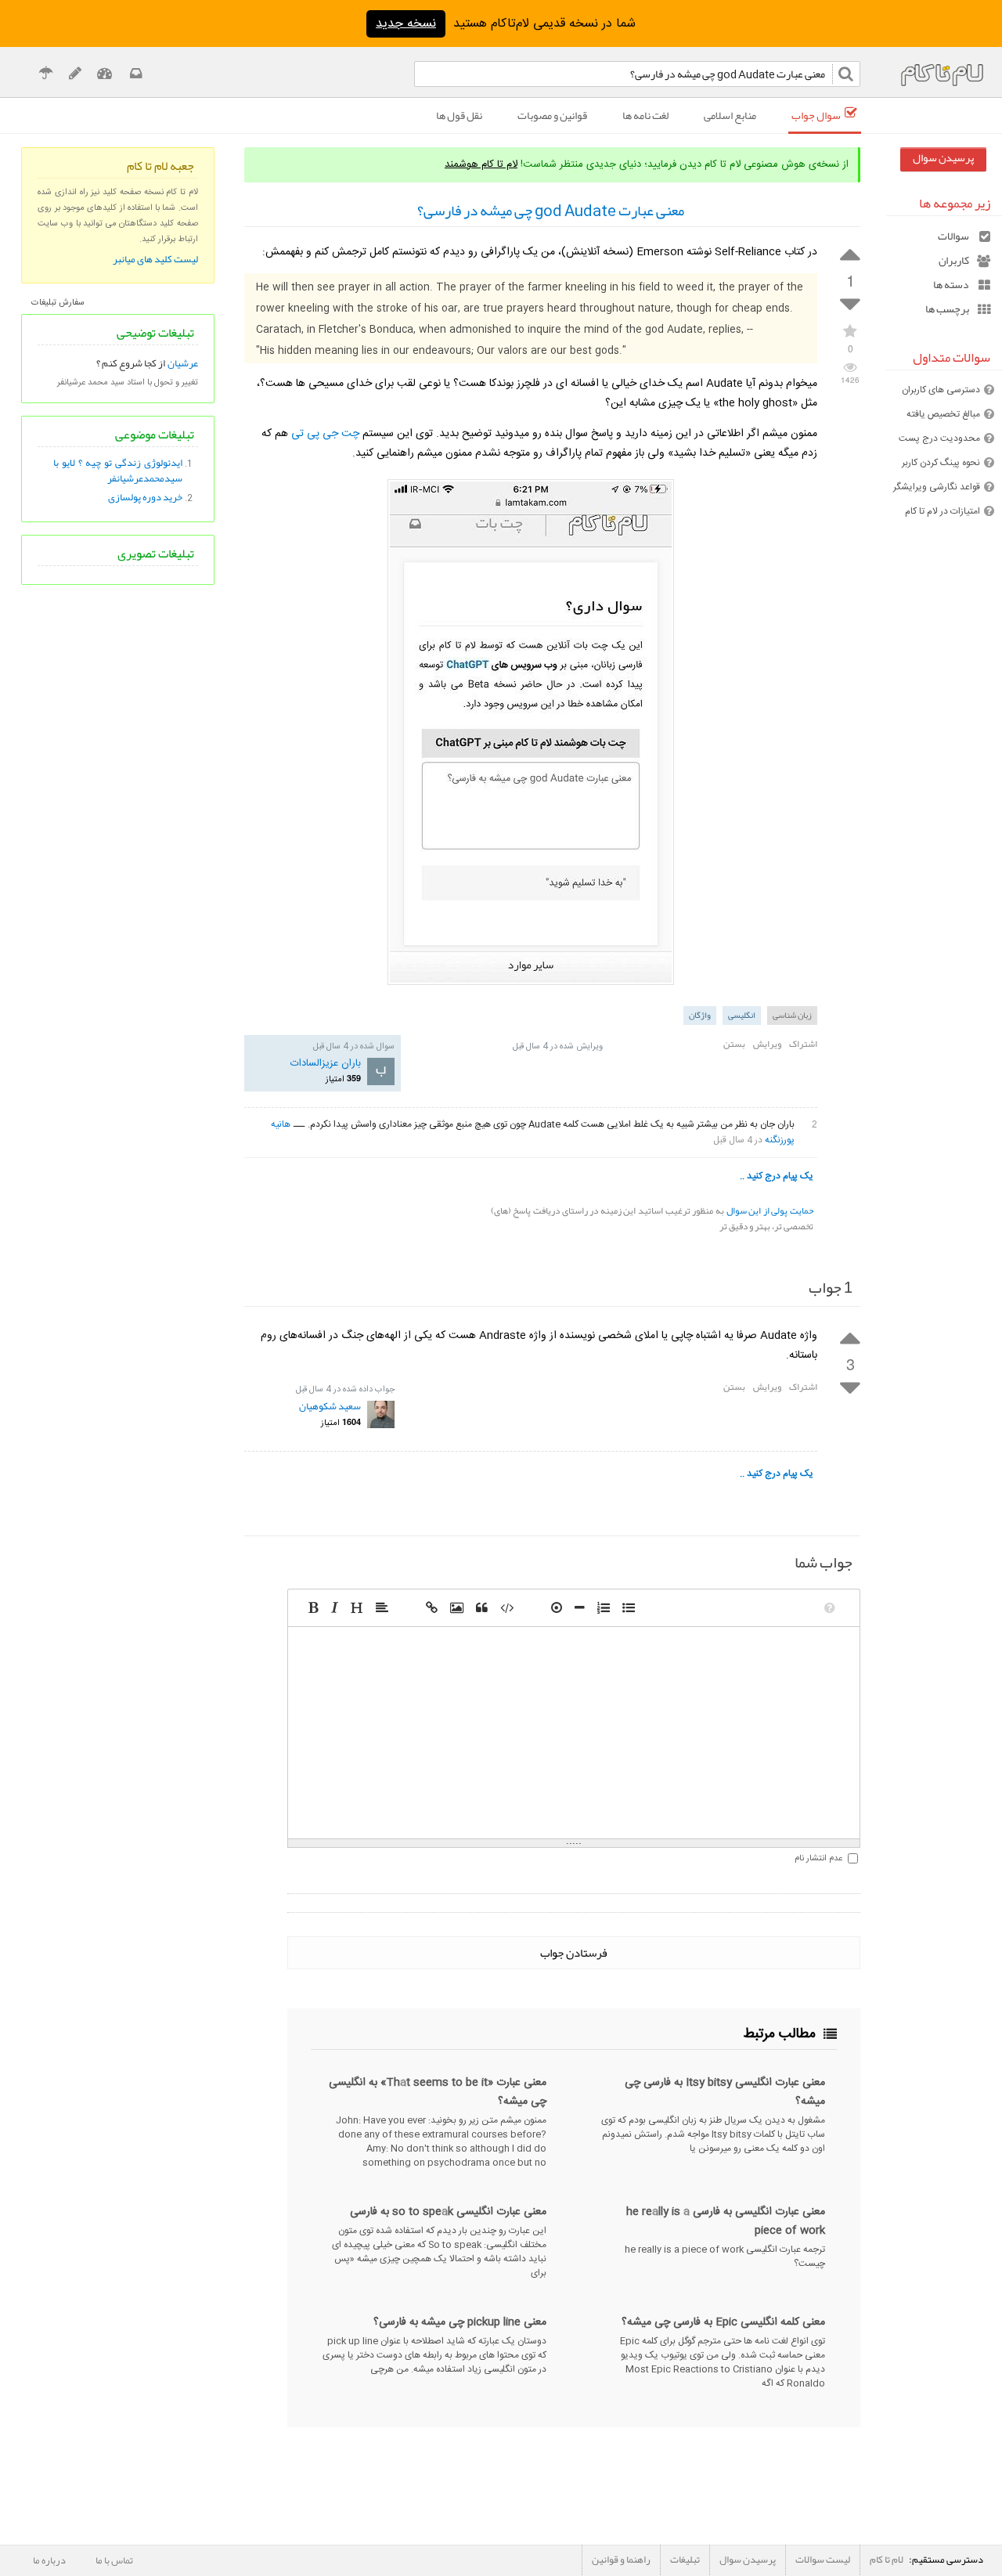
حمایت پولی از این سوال (770, 1210)
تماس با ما (114, 2560)
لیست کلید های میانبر (155, 259)
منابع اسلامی (730, 115)
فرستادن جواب (574, 1953)
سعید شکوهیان (330, 1406)
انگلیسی (742, 1015)
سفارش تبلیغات (58, 303)
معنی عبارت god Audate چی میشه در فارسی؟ (551, 211)
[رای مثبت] (850, 253)
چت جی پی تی (325, 434)
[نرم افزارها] (75, 76)
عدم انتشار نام (818, 1859)
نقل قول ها (459, 115)
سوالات (953, 236)
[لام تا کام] (135, 76)
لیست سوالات (823, 2560)
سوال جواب (816, 115)
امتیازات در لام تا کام (943, 511)
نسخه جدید (406, 24)
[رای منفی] (850, 305)
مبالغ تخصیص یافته (943, 414)
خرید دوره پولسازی (145, 497)
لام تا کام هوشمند (481, 164)
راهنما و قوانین (621, 2560)
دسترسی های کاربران (941, 390)
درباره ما (49, 2560)
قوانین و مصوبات (552, 115)
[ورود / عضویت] (105, 76)
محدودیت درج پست (939, 438)
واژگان (700, 1015)
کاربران (954, 260)
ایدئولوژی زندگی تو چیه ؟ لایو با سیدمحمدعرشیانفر (117, 471)
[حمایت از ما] (46, 76)
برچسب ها (947, 309)
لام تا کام (887, 2560)
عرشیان (183, 363)
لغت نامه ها (645, 115)
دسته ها (951, 285)
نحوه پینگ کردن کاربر (941, 463)
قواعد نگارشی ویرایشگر (937, 487)
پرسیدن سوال (943, 158)
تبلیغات (685, 2560)
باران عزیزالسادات (326, 1063)
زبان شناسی (792, 1015)
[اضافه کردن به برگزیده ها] (850, 330)
